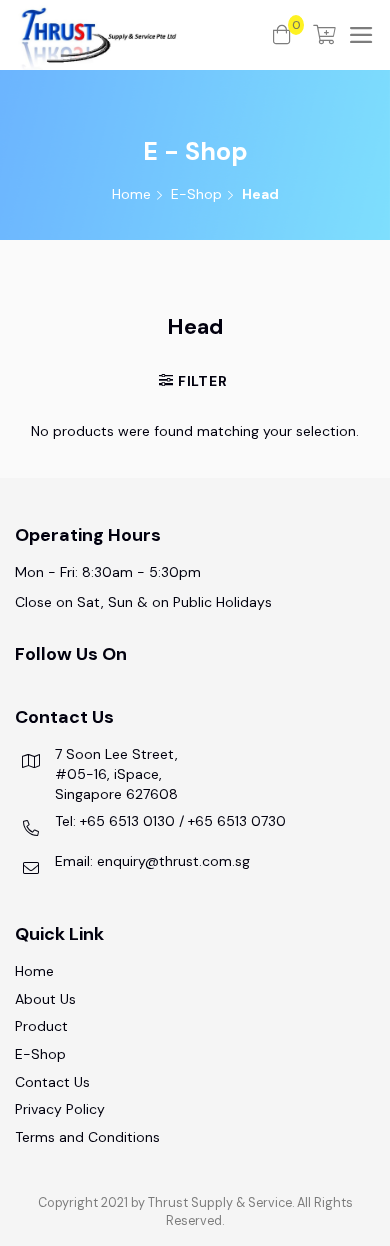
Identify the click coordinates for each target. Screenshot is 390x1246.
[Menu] (361, 35)
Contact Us (52, 1082)
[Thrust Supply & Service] (144, 35)
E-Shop (196, 194)
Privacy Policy (60, 1109)
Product (41, 1026)
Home (131, 194)
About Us (45, 999)
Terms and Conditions (87, 1137)
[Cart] (324, 35)
